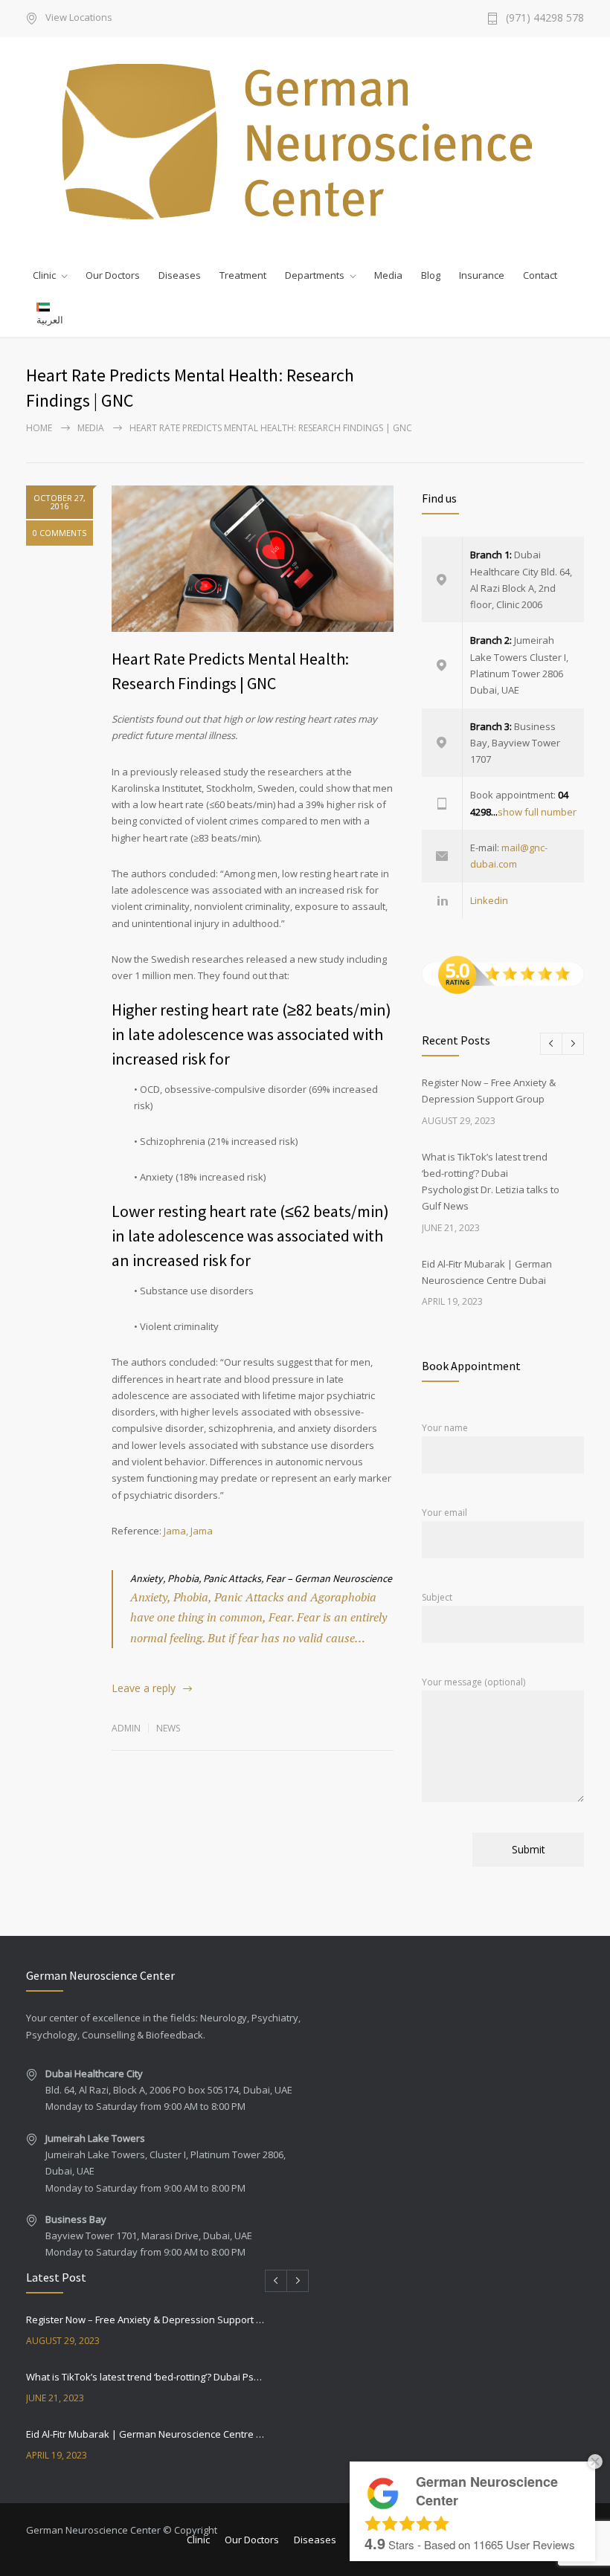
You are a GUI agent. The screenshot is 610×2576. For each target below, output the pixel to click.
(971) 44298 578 (545, 19)
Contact (540, 275)
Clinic (44, 275)
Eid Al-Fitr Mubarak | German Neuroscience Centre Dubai (146, 2434)
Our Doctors (113, 275)
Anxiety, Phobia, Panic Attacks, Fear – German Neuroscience (261, 1578)
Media (388, 275)
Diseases (180, 275)
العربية (50, 320)
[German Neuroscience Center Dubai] (305, 141)
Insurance (482, 275)
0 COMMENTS (60, 533)
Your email (444, 1513)
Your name (445, 1428)
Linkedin (489, 900)
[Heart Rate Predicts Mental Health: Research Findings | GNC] (253, 559)
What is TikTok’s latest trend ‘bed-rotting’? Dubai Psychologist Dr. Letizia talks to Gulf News (146, 2377)
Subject (437, 1597)
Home (39, 428)
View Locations (79, 18)
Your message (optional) (473, 1682)
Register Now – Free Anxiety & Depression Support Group (146, 2320)
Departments (315, 275)
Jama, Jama (188, 1531)
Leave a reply (144, 1688)
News (168, 1728)
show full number (537, 812)
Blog (431, 275)
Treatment (243, 275)
